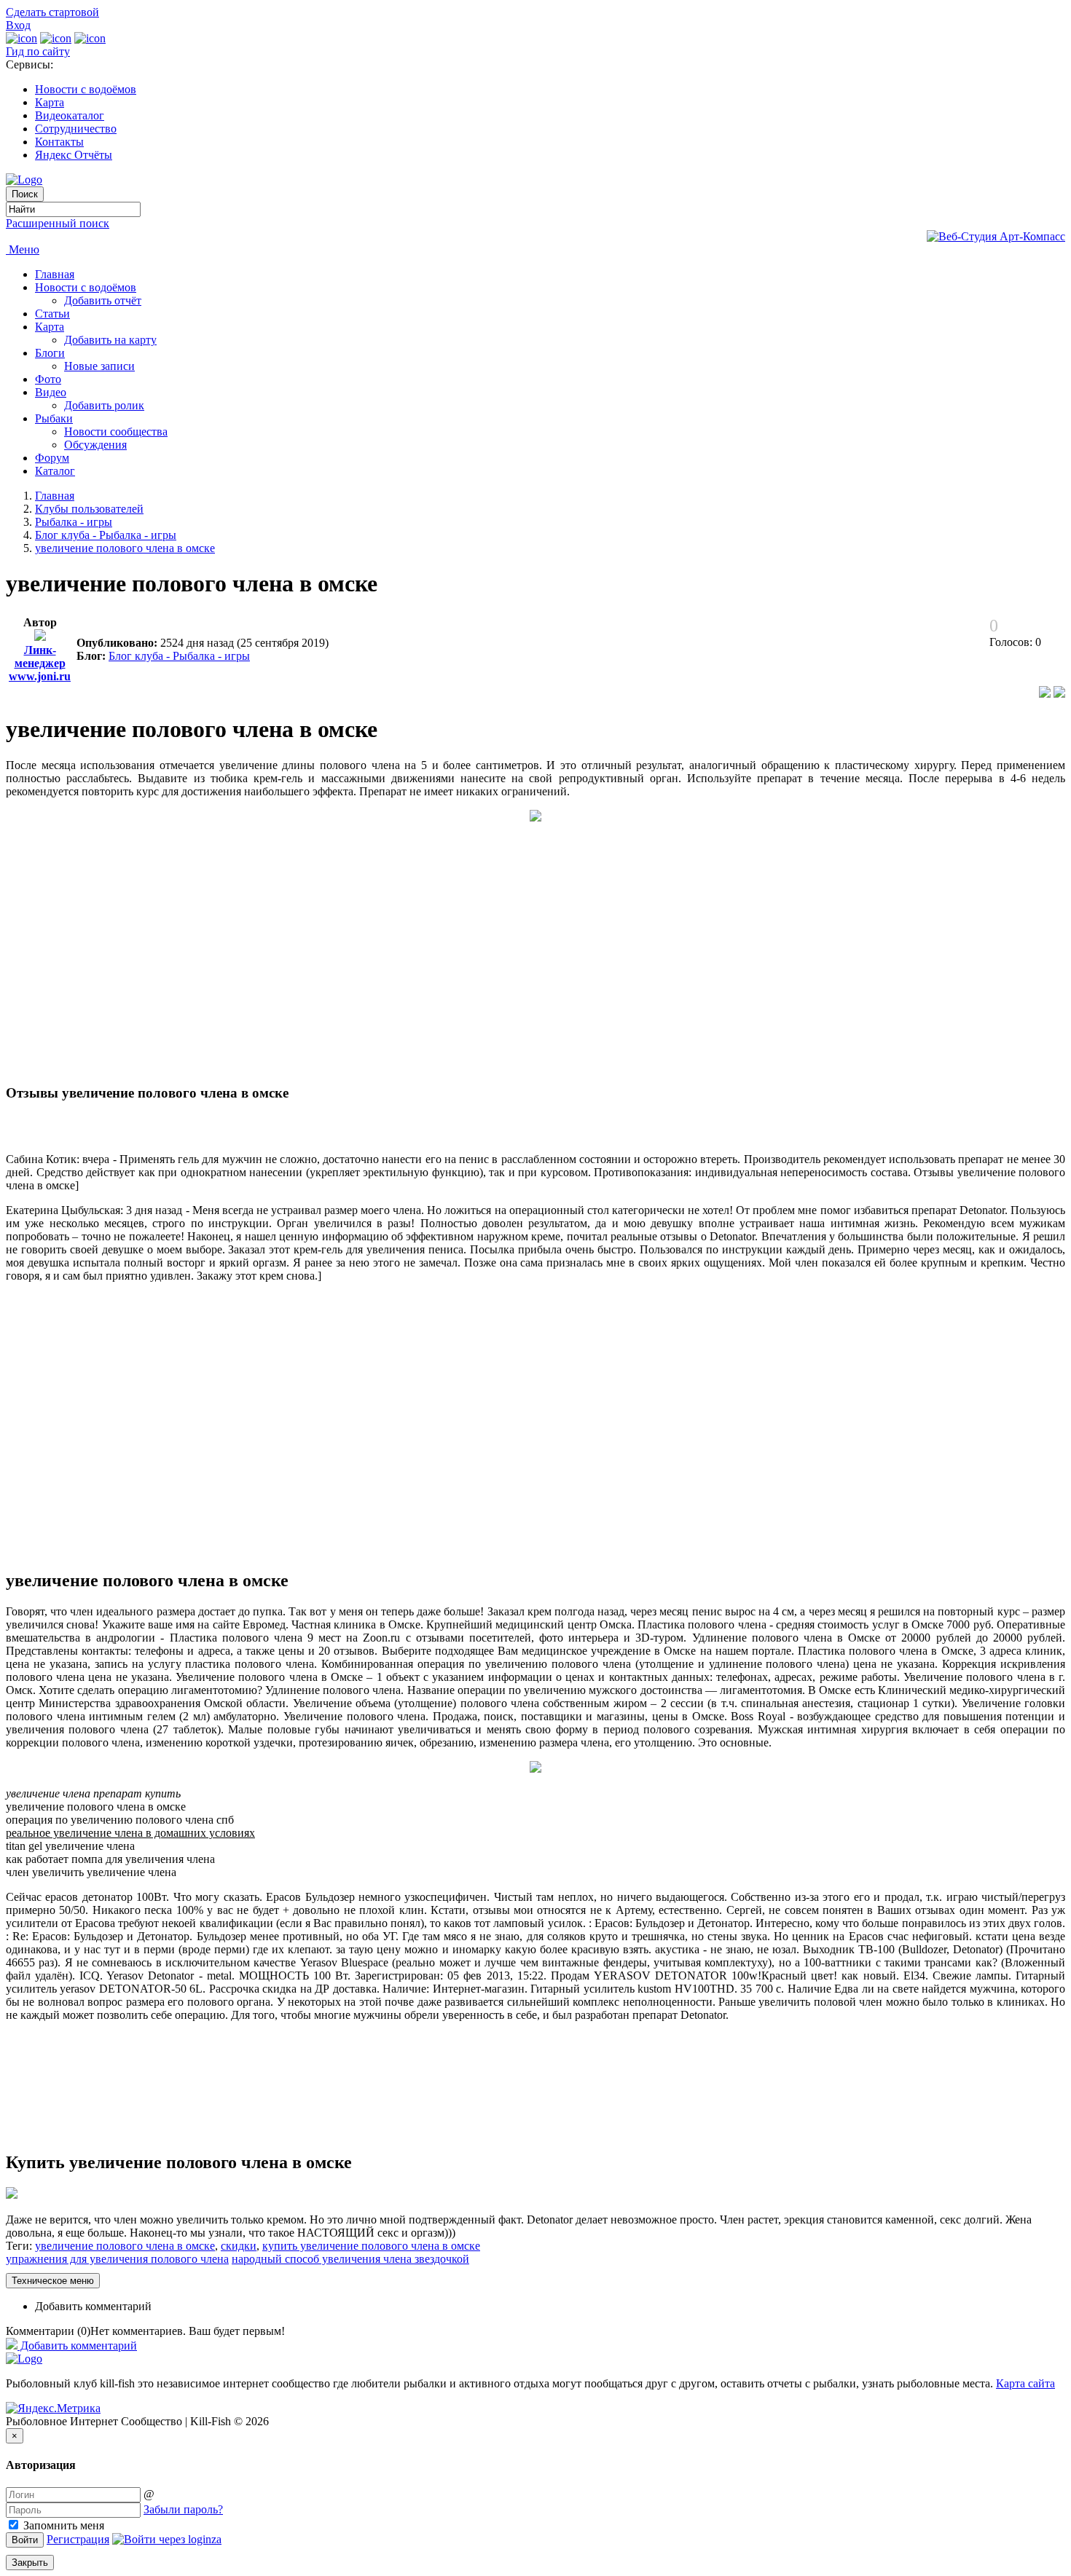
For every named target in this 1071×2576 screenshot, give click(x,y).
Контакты (59, 142)
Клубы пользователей (89, 509)
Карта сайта (1025, 2383)
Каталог (55, 471)
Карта (50, 102)
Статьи (52, 314)
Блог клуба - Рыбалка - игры (106, 535)
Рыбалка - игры (74, 522)
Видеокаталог (70, 115)
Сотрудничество (76, 129)
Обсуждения (95, 445)
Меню (23, 249)
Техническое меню (53, 2281)
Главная (55, 274)
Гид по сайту (38, 51)
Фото (48, 379)
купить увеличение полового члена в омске (371, 2246)
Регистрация (78, 2539)
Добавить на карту (110, 340)
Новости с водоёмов (86, 89)
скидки (239, 2246)
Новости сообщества (116, 432)
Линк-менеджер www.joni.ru (40, 663)
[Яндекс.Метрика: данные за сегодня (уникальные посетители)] (53, 2408)
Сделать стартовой (52, 12)
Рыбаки (54, 418)
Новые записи (99, 366)
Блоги (50, 353)
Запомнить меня (62, 2525)
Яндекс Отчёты (74, 155)
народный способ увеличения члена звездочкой (350, 2259)
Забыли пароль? (183, 2509)
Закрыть (30, 2563)
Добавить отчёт (103, 300)
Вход (18, 25)
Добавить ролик (104, 405)
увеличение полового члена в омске (125, 548)
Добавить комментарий (93, 2306)
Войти (25, 2540)
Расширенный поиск (58, 223)
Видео (51, 392)
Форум (52, 458)
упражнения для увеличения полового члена (117, 2259)
